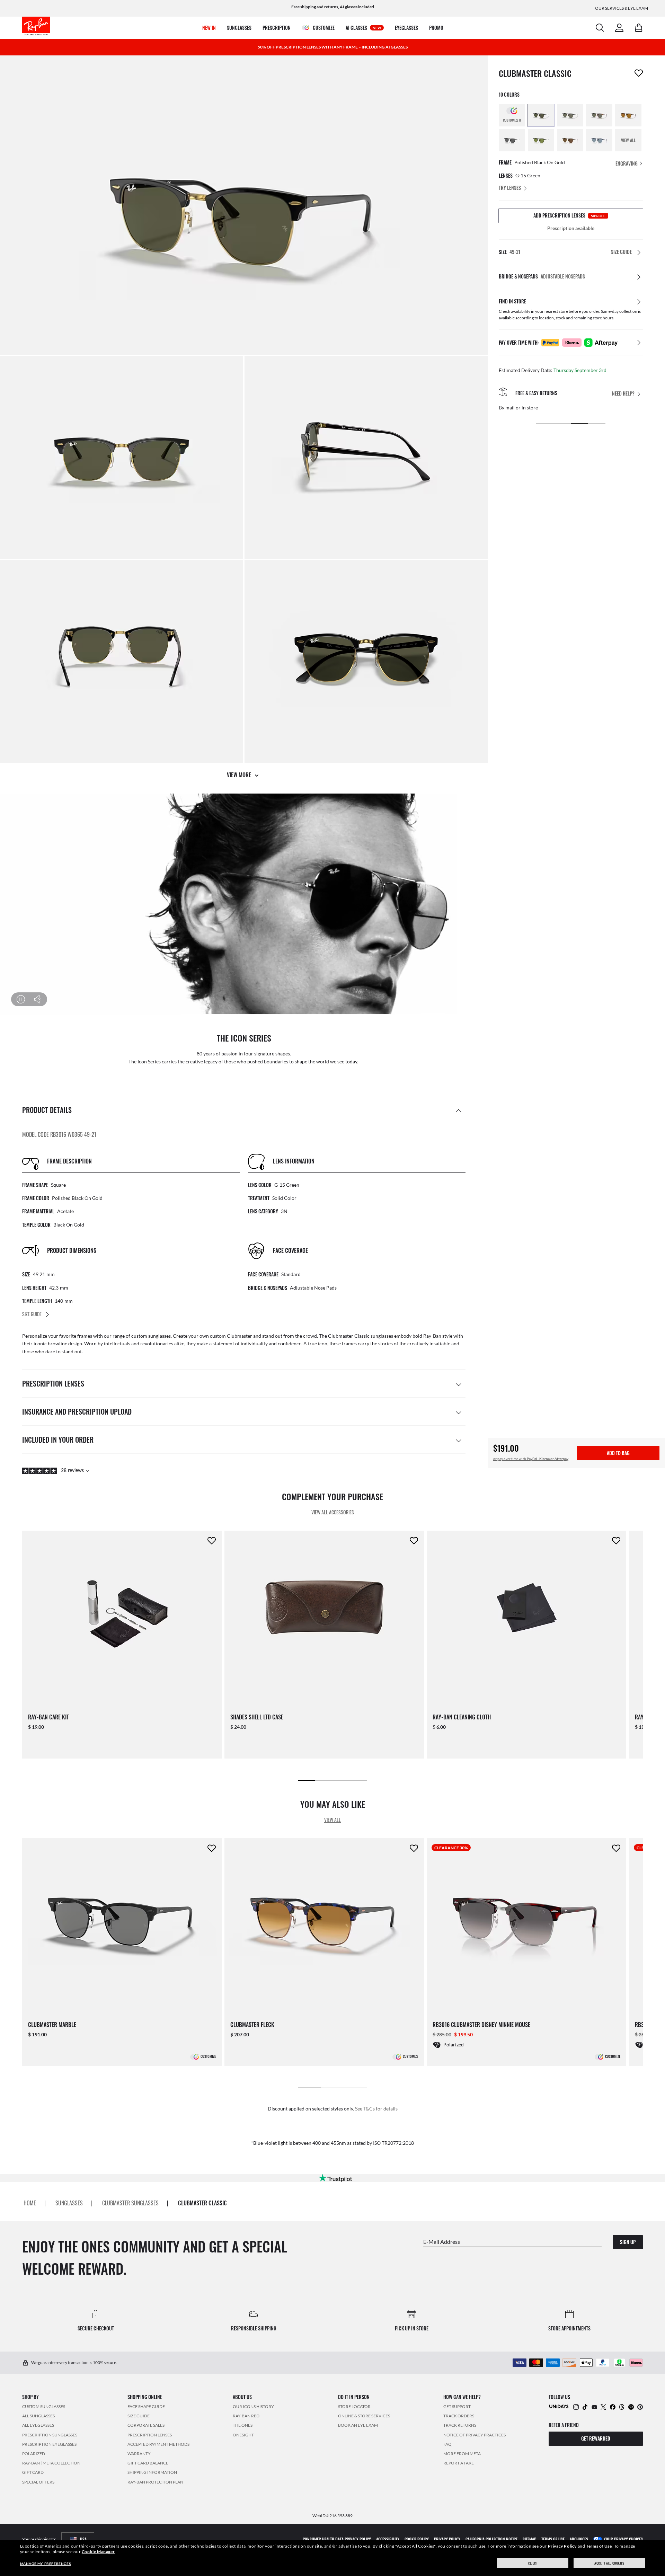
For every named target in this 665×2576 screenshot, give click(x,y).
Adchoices (579, 2539)
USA (83, 2539)
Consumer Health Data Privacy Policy (337, 2539)
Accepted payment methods (158, 2444)
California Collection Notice (491, 2539)
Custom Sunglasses (44, 2406)
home (30, 2203)
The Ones (243, 2425)
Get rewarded (596, 2438)
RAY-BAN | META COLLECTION (51, 2463)
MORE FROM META (462, 2454)
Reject (533, 2563)
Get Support (457, 2406)
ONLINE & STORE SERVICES (364, 2416)
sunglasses (69, 2203)
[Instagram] (576, 2406)
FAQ (447, 2444)
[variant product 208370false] (599, 115)
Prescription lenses (150, 2435)
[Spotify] (631, 2406)
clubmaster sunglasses (130, 2203)
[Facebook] (613, 2406)
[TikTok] (585, 2406)
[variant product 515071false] (570, 140)
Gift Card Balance (148, 2463)
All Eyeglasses (38, 2425)
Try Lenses (510, 188)
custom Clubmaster (231, 1336)
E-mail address (442, 2242)
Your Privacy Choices (623, 2539)
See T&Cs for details (376, 2109)
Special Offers (38, 2482)
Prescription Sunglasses (50, 2435)
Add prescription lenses (569, 215)
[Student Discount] (559, 2406)
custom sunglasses (151, 1336)
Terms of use (553, 2539)
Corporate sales (146, 2425)
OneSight (243, 2435)
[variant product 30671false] (570, 115)
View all (332, 1820)
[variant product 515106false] (599, 140)
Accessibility (388, 2539)
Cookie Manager (98, 2552)
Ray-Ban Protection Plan (155, 2482)
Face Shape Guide (146, 2406)
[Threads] (622, 2406)
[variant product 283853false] (628, 115)
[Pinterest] (640, 2406)
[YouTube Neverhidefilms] (594, 2406)
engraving (627, 163)
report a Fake (459, 2463)
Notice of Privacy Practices (475, 2435)
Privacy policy (447, 2539)
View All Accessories (333, 1512)
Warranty (139, 2454)
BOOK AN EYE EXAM (358, 2425)
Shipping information (152, 2472)
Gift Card (33, 2472)
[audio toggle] (33, 999)
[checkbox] (639, 73)
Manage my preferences (46, 2564)
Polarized (34, 2454)
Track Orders (459, 2416)
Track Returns (460, 2425)
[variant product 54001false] (541, 115)
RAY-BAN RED (246, 2416)
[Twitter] (603, 2406)
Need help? (623, 394)
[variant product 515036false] (541, 140)
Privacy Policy (562, 2546)
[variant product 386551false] (512, 140)
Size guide (139, 2416)
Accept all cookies (609, 2563)
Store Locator (354, 2406)
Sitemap (529, 2539)
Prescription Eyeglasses (49, 2444)
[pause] (21, 999)
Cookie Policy (417, 2539)
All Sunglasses (38, 2416)
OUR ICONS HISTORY (253, 2406)
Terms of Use (599, 2546)
